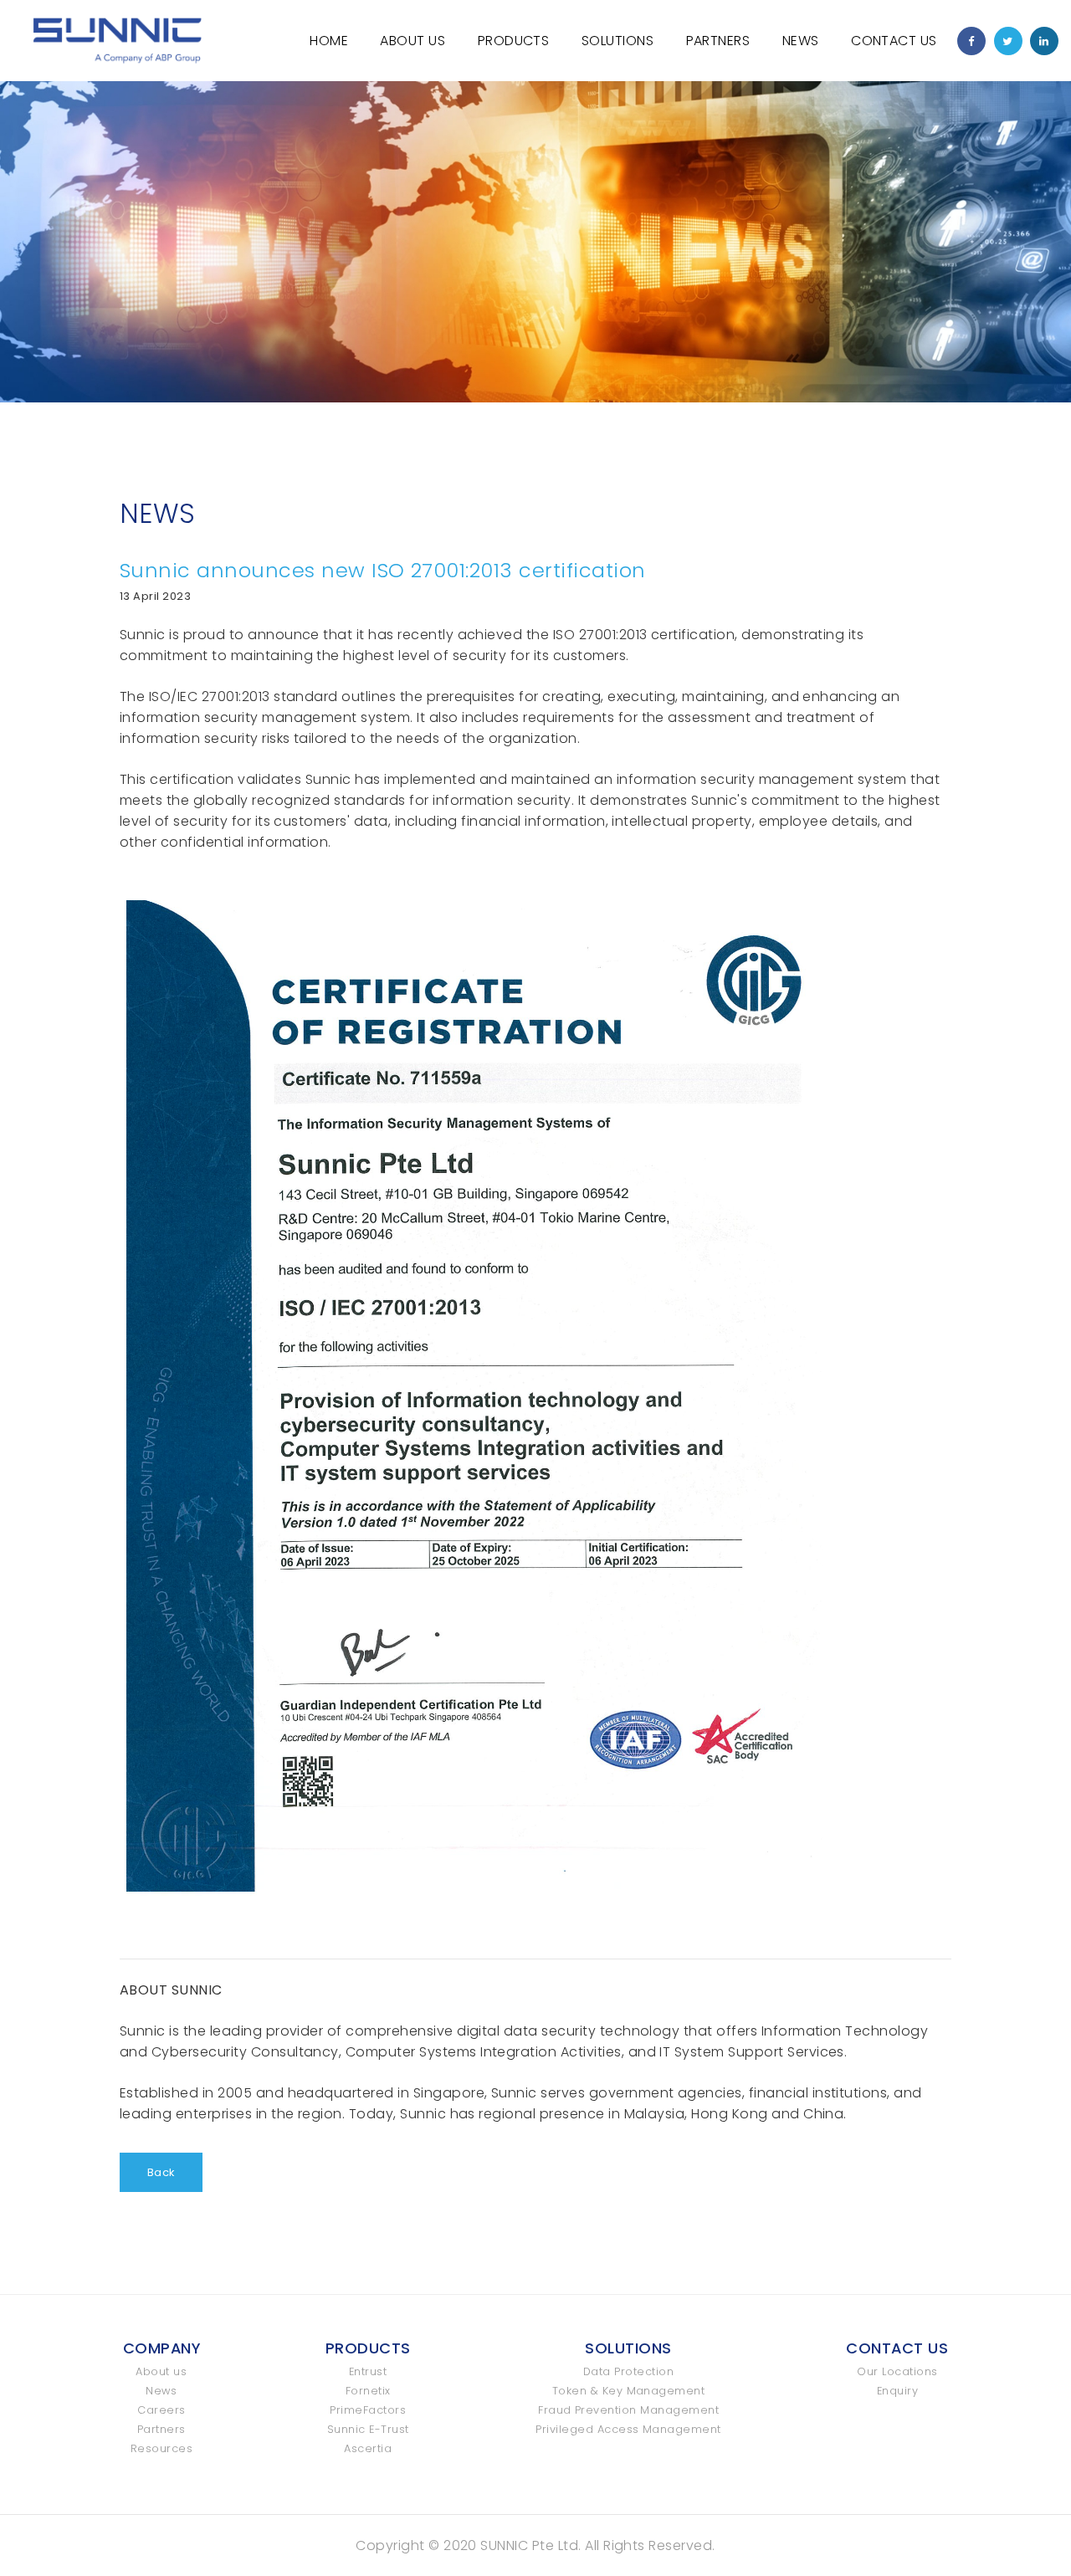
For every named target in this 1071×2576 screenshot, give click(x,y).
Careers (161, 2410)
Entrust (368, 2371)
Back (161, 2172)
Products (514, 41)
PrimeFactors (368, 2410)
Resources (161, 2448)
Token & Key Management (629, 2391)
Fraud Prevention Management (628, 2410)
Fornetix (368, 2391)
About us (161, 2371)
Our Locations (897, 2371)
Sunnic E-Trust (368, 2429)
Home (329, 41)
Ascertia (368, 2448)
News (801, 41)
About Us (413, 41)
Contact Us (894, 41)
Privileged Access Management (628, 2429)
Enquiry (897, 2391)
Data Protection (628, 2371)
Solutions (617, 41)
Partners (718, 41)
